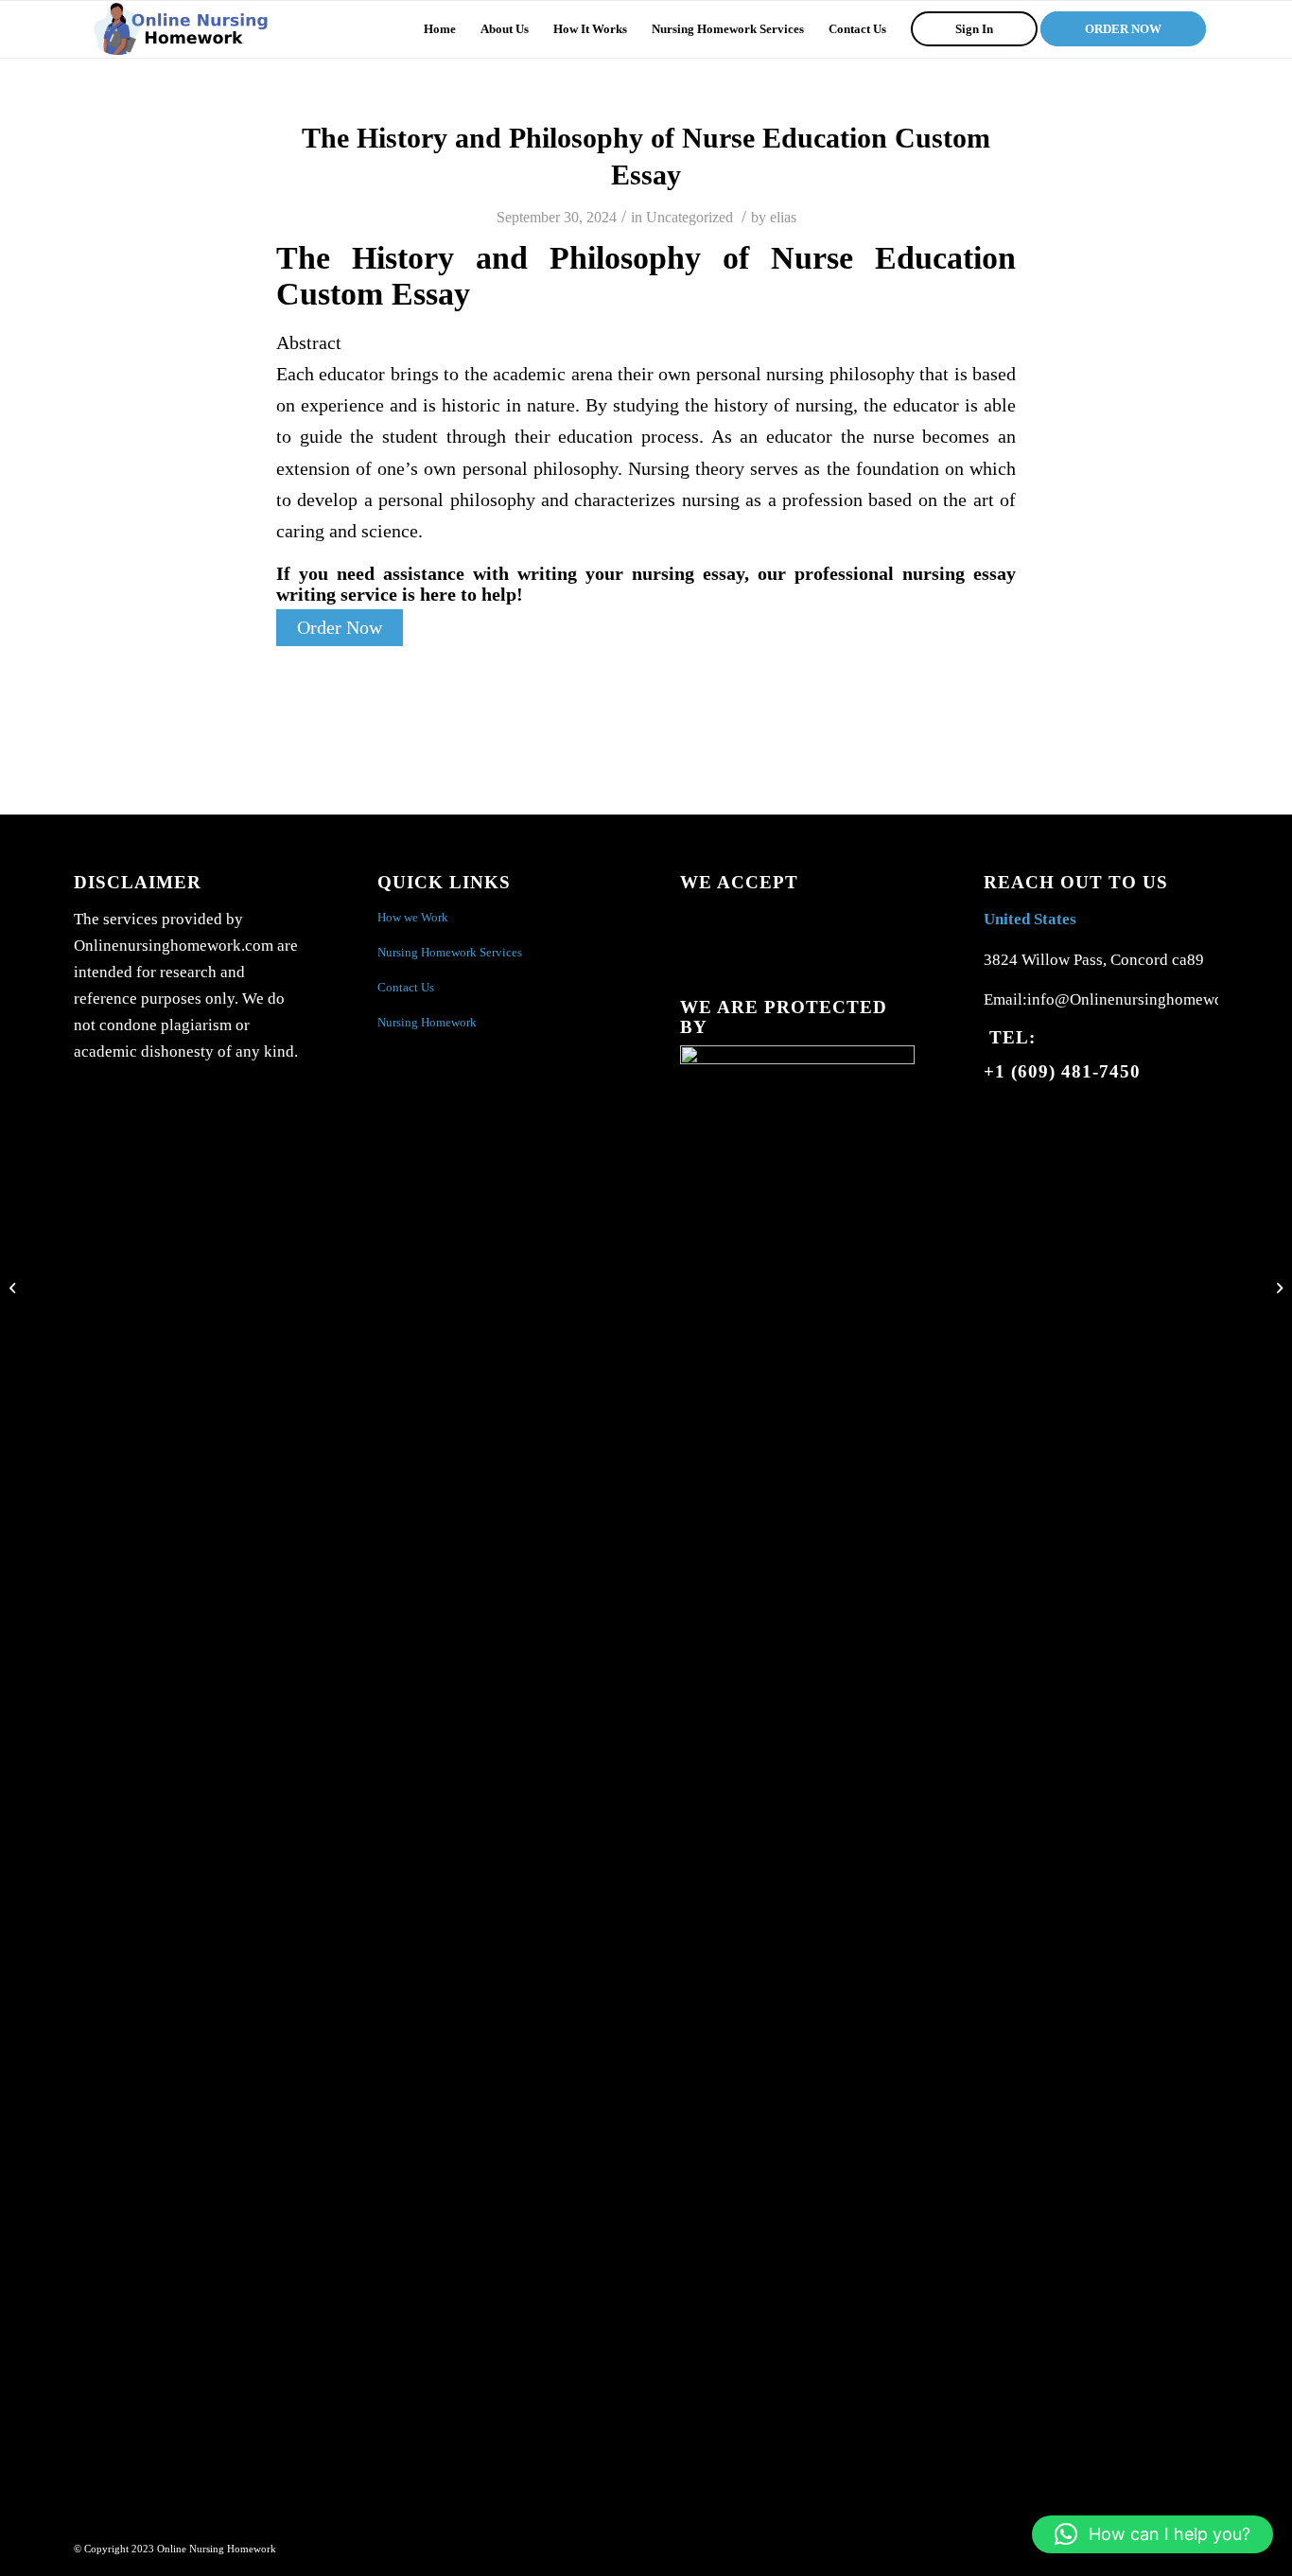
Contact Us (406, 987)
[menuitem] (440, 29)
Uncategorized (690, 217)
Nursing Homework (427, 1022)
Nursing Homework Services (450, 952)
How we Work (413, 917)
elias (783, 217)
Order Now (340, 628)
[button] (1152, 2534)
